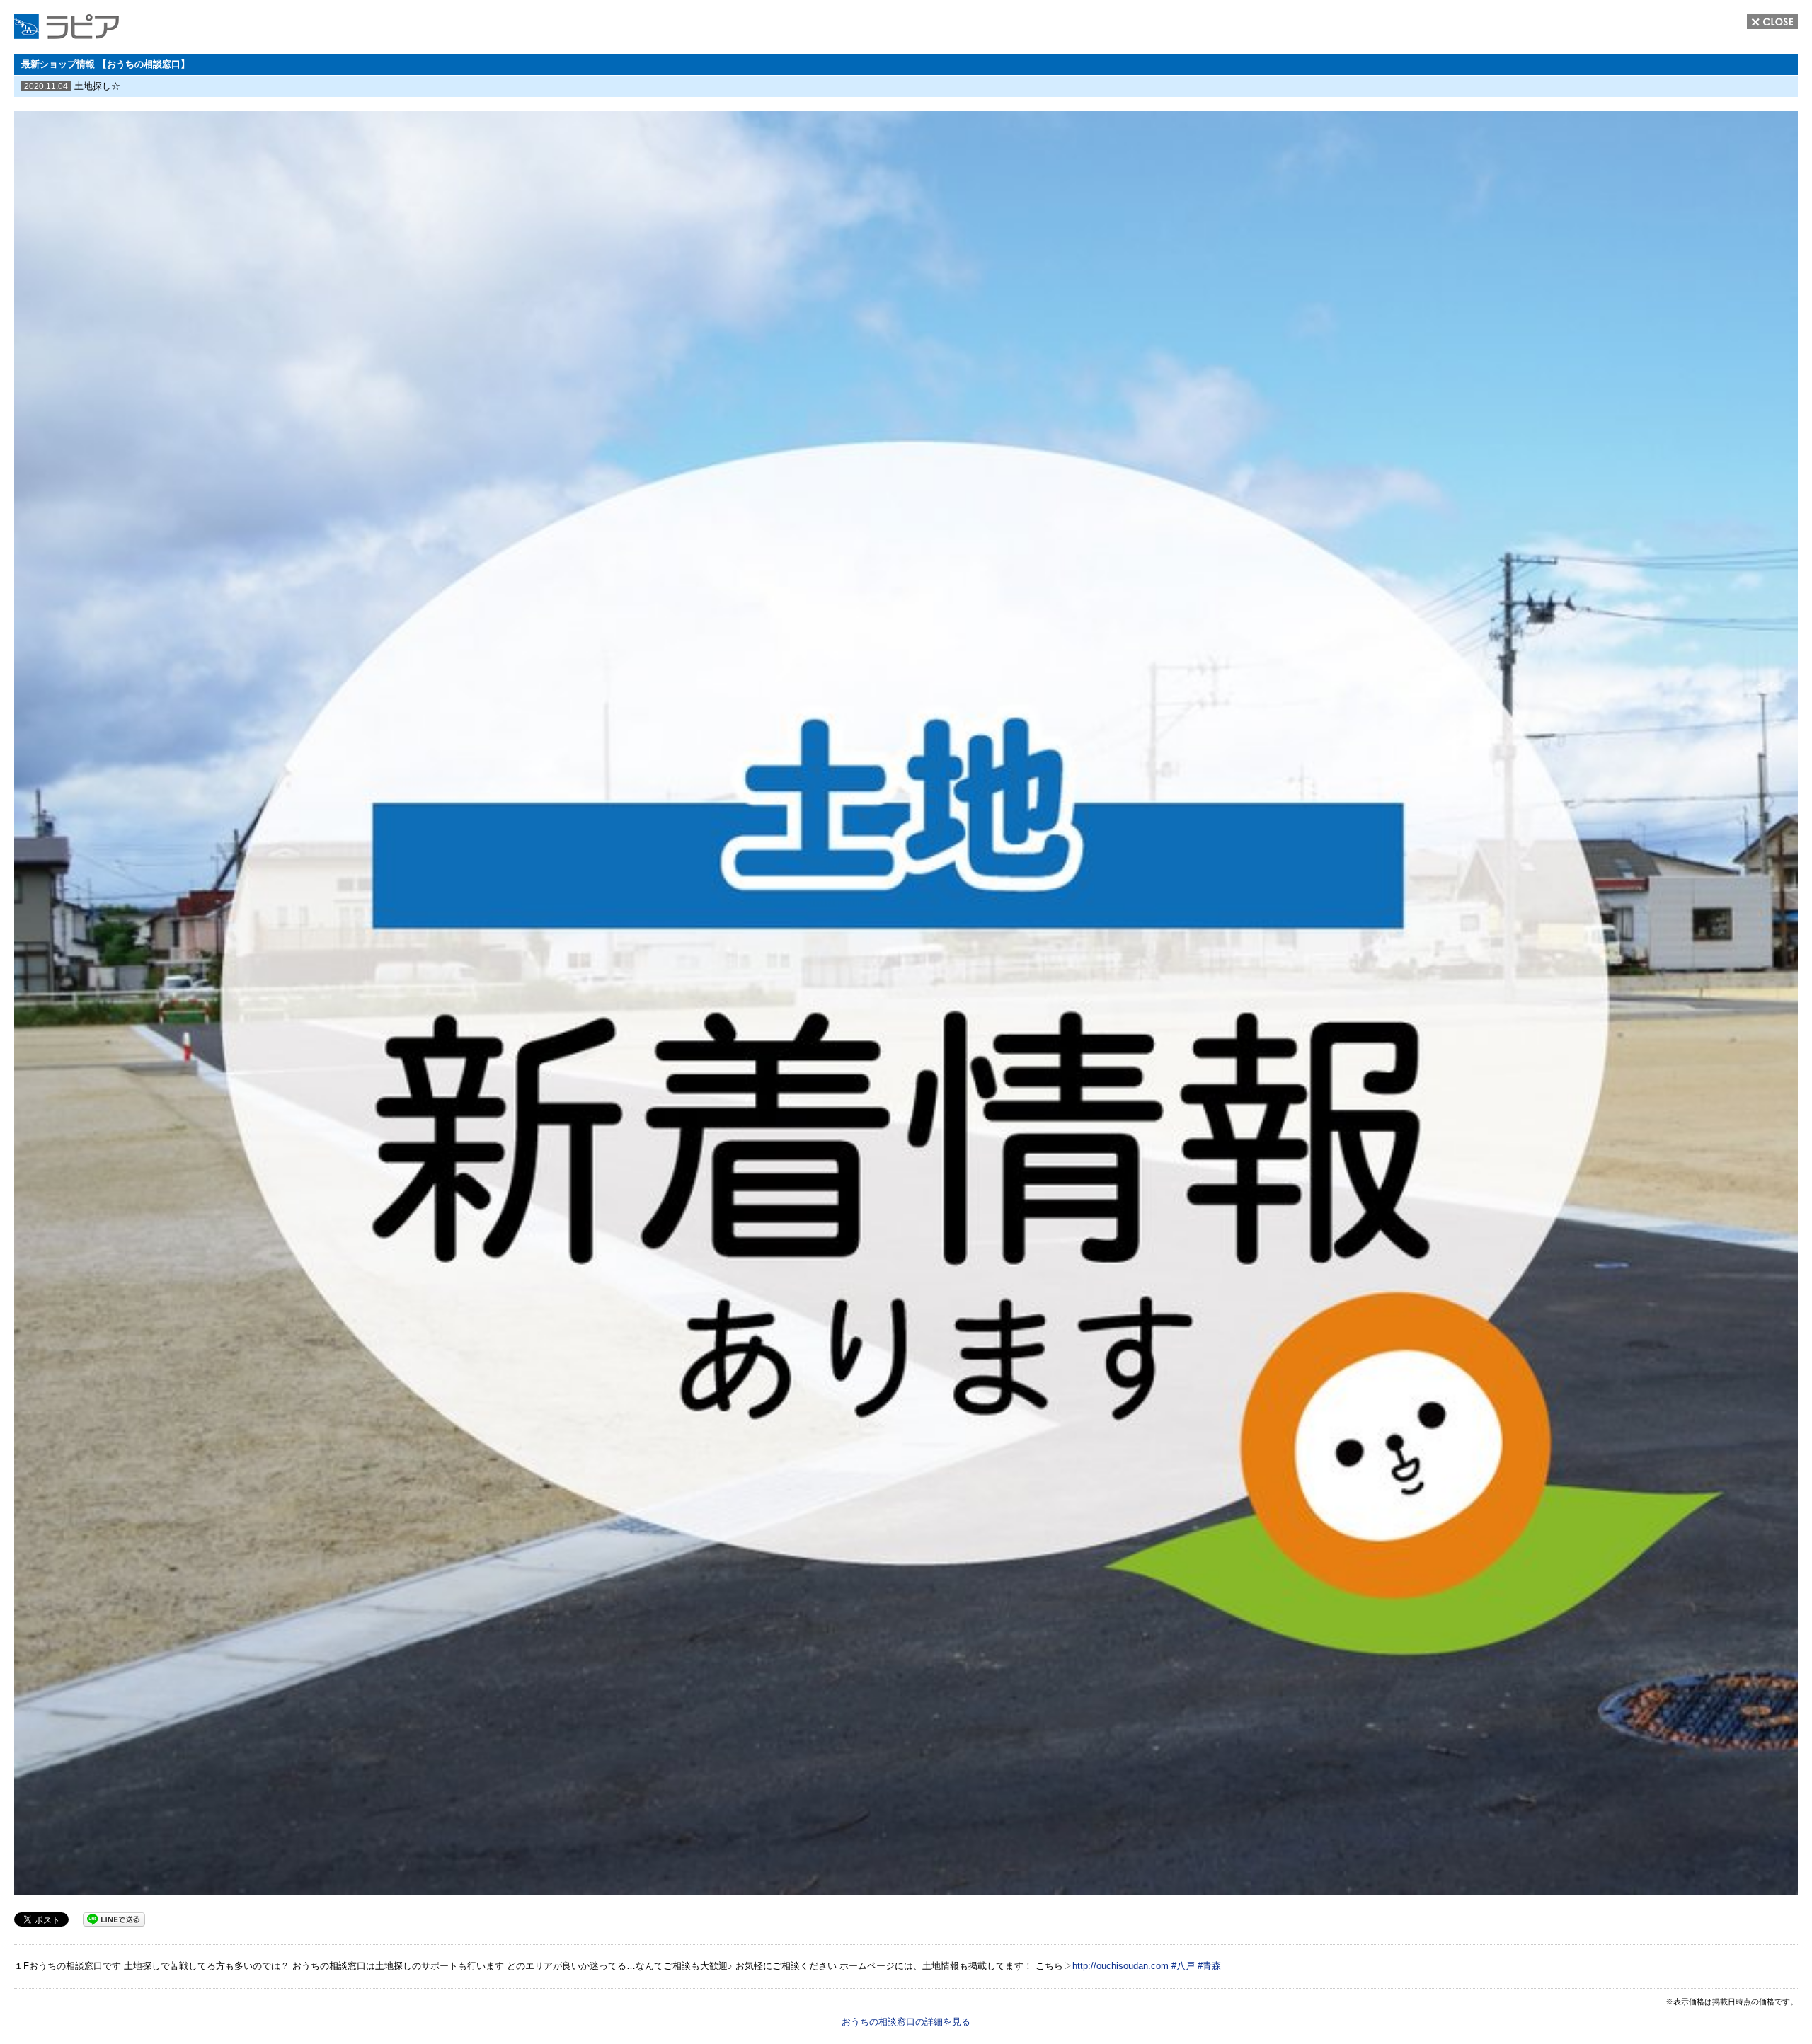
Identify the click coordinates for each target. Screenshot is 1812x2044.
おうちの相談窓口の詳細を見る (906, 2022)
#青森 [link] (1209, 1966)
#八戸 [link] (1183, 1966)
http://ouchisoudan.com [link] (1120, 1966)
